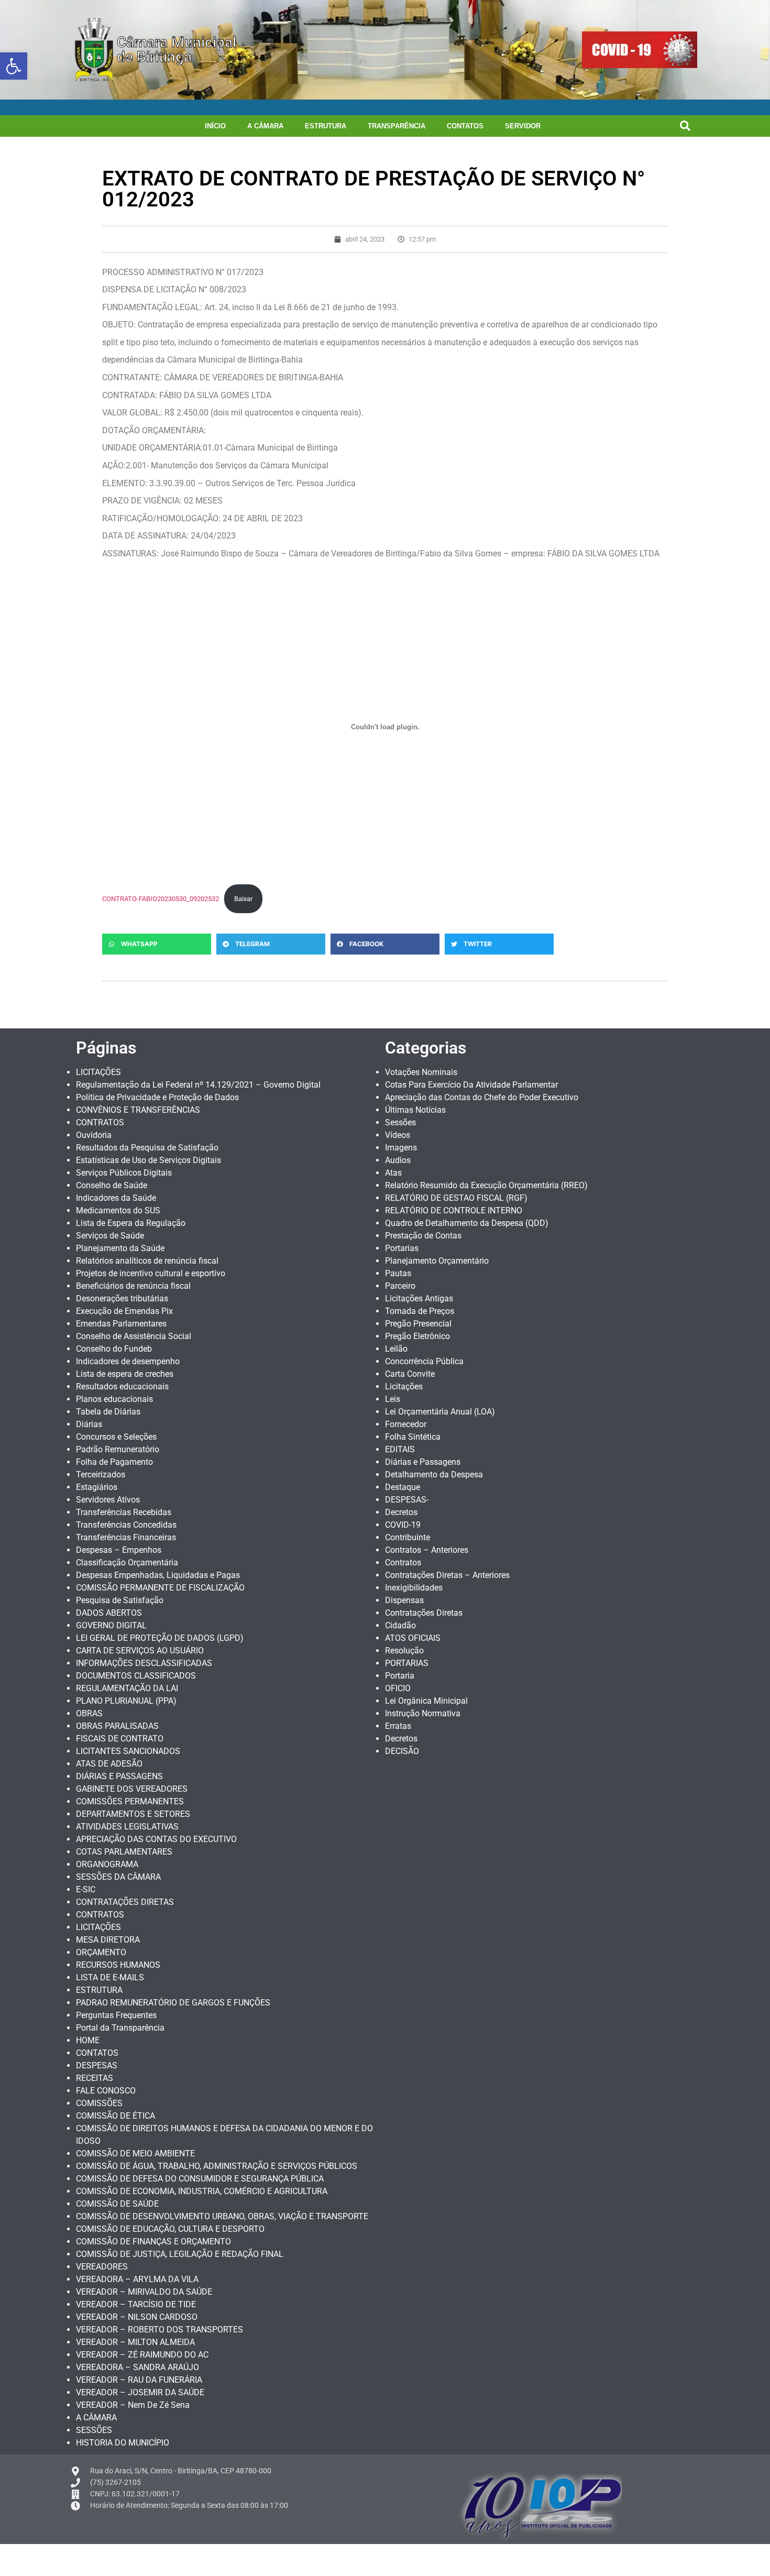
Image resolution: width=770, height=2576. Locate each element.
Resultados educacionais (122, 1386)
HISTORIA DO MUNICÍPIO (123, 2443)
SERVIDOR (523, 126)
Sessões (400, 1122)
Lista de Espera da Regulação (131, 1223)
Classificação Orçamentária (127, 1563)
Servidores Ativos (108, 1500)
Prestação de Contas (423, 1236)
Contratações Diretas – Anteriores (447, 1575)
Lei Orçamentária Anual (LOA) (440, 1412)
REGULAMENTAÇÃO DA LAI (127, 1688)
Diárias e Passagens (423, 1462)
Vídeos (398, 1135)
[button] (14, 66)
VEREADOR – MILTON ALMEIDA (135, 2342)
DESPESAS (97, 2065)
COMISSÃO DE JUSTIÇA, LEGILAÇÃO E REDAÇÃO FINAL (180, 2254)
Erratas (398, 1726)
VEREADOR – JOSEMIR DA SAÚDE (140, 2392)
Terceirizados (101, 1475)
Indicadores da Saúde (116, 1198)
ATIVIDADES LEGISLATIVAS (127, 1827)
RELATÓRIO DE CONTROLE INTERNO (454, 1210)
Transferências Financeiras (126, 1537)
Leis (393, 1399)
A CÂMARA (265, 126)
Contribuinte (408, 1537)
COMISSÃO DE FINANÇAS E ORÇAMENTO (153, 2241)
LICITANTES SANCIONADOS (128, 1751)
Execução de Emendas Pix (124, 1311)
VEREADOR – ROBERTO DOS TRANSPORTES (159, 2330)
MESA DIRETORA (108, 1940)
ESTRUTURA (326, 126)
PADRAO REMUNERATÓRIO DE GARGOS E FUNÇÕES (173, 2003)
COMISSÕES (99, 2103)
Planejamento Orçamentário (437, 1261)
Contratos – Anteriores (427, 1550)
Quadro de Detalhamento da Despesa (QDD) (467, 1223)
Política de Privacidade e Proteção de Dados (157, 1097)
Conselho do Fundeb (114, 1349)
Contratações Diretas (424, 1613)
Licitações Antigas (419, 1298)
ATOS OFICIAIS (413, 1638)
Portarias (402, 1248)
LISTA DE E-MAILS (110, 1977)
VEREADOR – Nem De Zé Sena (133, 2405)
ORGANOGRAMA (107, 1864)
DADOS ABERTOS (109, 1613)
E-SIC (86, 1889)
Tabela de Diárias (108, 1412)
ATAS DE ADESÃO (109, 1764)
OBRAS (89, 1713)
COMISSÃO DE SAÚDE (117, 2204)
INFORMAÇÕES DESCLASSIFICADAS (144, 1663)
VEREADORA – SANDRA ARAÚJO (137, 2367)
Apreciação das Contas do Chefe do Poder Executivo (482, 1097)
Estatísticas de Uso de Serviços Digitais (148, 1160)
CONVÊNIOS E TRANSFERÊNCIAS (138, 1110)
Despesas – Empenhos (119, 1550)
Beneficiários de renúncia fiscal (133, 1286)
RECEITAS (95, 2078)
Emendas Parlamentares (121, 1324)
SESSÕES (94, 2430)
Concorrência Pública (424, 1361)
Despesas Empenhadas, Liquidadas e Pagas (158, 1575)
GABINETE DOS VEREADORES (132, 1789)
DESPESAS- (407, 1500)
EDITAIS (400, 1449)
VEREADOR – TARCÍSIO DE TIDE (136, 2304)
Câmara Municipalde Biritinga (177, 50)
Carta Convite (410, 1374)
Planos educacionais (114, 1399)
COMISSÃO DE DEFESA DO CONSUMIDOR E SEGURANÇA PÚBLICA (200, 2179)
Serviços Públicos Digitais (124, 1173)
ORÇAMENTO (101, 1952)
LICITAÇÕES (98, 1072)
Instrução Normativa (423, 1713)
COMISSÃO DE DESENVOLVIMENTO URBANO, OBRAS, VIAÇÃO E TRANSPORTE (222, 2216)
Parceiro (400, 1286)
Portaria (400, 1676)
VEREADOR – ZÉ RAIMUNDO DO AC (142, 2355)
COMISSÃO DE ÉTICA (115, 2116)
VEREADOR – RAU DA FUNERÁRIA (139, 2380)
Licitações (404, 1386)
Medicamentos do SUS (118, 1210)
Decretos (401, 1512)
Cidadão (400, 1625)
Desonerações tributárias (122, 1298)
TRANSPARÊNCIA (397, 126)
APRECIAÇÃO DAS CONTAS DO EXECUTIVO (156, 1839)
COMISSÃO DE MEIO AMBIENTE (135, 2153)
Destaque (403, 1487)
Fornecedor (406, 1424)
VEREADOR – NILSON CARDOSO (137, 2317)
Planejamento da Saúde (120, 1248)
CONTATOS (465, 126)
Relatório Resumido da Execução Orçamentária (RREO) (486, 1185)
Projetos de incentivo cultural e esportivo (151, 1273)
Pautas (398, 1273)
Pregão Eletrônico (417, 1336)
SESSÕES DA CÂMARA (118, 1877)
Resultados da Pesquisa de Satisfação (147, 1148)
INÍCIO (215, 126)
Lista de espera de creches (125, 1374)
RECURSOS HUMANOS (118, 1965)
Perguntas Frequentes (116, 2015)
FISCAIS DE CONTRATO (120, 1739)
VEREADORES (102, 2267)
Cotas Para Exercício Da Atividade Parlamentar (471, 1085)
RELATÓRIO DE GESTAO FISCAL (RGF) (456, 1198)
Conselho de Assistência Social (134, 1336)
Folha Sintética (413, 1437)
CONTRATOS (100, 1122)
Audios (398, 1160)
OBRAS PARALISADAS (117, 1726)
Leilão (396, 1349)
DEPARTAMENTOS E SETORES (133, 1814)
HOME (88, 2040)
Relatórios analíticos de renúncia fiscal (147, 1261)
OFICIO (398, 1688)
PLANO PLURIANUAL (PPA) (126, 1701)
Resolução (404, 1651)
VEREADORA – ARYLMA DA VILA (137, 2279)
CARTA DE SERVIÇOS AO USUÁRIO (140, 1651)
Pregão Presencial (418, 1324)
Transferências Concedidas (126, 1525)
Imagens (401, 1148)
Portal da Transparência (120, 2028)
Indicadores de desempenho (128, 1361)
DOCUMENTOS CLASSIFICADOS (136, 1676)
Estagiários (97, 1487)
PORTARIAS (407, 1663)
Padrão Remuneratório (118, 1449)
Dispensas (404, 1600)
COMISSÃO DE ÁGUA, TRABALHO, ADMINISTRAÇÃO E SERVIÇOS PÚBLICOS (217, 2166)
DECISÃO (402, 1751)
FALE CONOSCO (106, 2091)
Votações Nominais (421, 1072)
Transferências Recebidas (124, 1512)
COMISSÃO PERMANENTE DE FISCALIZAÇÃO (160, 1588)
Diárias (89, 1424)
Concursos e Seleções (116, 1437)
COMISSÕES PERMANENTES (130, 1801)
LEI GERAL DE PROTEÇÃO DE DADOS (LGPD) (160, 1638)
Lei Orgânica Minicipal (426, 1701)
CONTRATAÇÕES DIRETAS (125, 1902)
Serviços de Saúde (110, 1236)
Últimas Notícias (415, 1110)
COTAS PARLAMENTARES (124, 1852)
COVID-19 (403, 1525)
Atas (393, 1173)
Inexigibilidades (414, 1588)
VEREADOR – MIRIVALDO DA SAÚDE (144, 2292)
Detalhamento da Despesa (434, 1475)
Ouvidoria (94, 1135)
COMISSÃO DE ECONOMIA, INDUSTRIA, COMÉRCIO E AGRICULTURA (202, 2191)
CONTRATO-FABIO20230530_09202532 (161, 899)
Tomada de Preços (420, 1311)
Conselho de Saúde (112, 1185)
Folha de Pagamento (114, 1462)
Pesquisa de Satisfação (120, 1600)
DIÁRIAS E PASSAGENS (119, 1776)
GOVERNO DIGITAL (111, 1625)
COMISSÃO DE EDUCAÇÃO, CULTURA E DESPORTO (170, 2229)
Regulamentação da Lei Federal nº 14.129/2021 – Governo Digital (198, 1085)
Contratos (403, 1563)
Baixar (243, 899)
